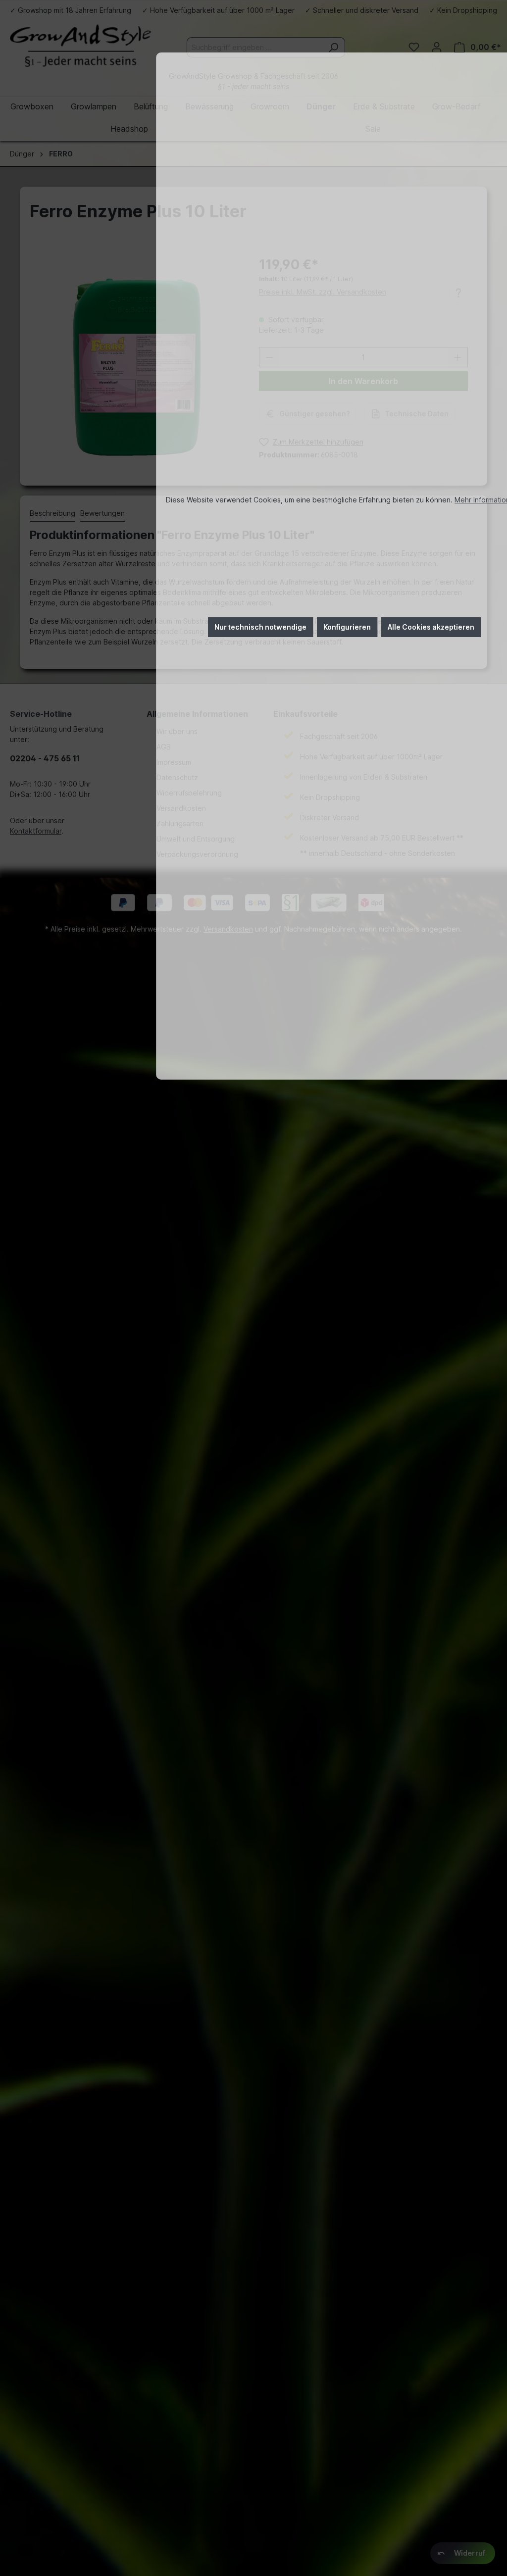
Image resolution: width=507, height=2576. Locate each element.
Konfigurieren (347, 627)
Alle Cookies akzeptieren (431, 627)
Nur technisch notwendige (260, 627)
